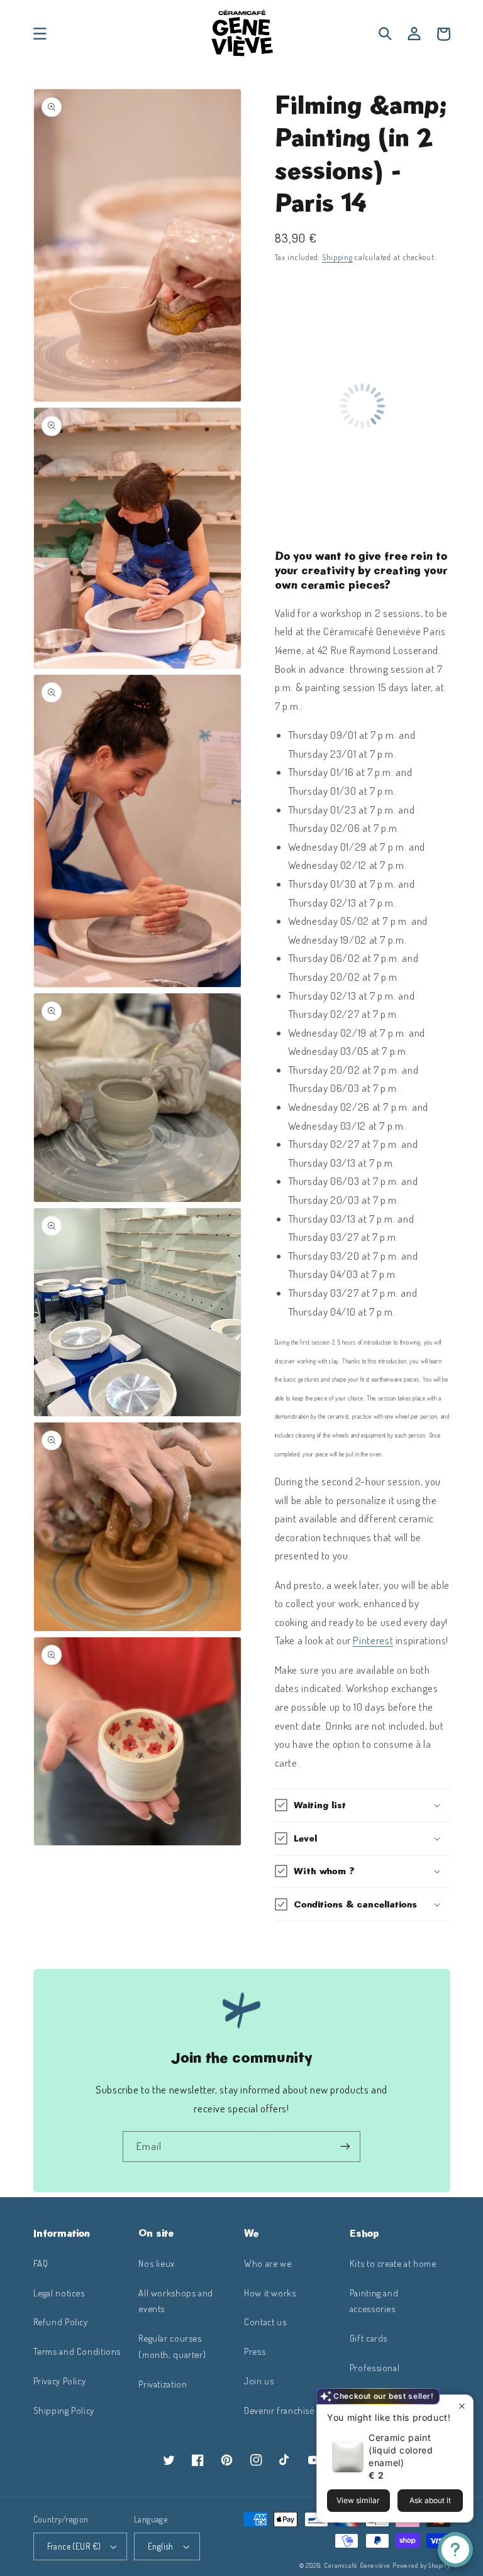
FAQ (41, 2263)
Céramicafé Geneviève (357, 2565)
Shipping (337, 257)
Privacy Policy (60, 2381)
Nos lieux (157, 2263)
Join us (259, 2381)
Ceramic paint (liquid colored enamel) (401, 2450)
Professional (375, 2367)
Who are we (268, 2263)
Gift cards (369, 2338)
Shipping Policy (64, 2410)
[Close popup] (462, 2406)
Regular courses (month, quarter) (172, 2346)
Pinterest (373, 1640)
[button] (40, 34)
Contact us (265, 2322)
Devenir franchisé (279, 2410)
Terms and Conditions (77, 2351)
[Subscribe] (345, 2147)
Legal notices (59, 2293)
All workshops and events (176, 2301)
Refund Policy (61, 2322)
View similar (358, 2500)
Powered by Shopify (421, 2565)
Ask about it (430, 2500)
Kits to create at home (393, 2263)
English (161, 2546)
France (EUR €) (74, 2546)
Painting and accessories (374, 2301)
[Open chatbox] (455, 2550)
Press (255, 2351)
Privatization (163, 2384)
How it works (270, 2293)
